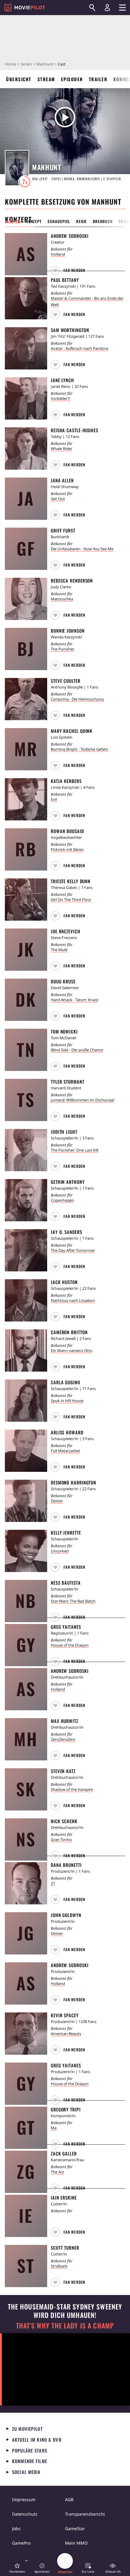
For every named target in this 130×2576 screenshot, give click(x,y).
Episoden (72, 79)
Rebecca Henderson (72, 580)
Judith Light (64, 1132)
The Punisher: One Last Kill (75, 1150)
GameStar (75, 2528)
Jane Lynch (62, 380)
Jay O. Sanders (67, 1232)
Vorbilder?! (61, 398)
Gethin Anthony (68, 1182)
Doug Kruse (63, 981)
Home (10, 64)
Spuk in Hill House (67, 1401)
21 (53, 1883)
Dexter (57, 1501)
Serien (26, 64)
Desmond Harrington (73, 1482)
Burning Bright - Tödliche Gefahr (80, 749)
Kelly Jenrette (66, 1532)
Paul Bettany (65, 280)
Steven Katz (63, 1771)
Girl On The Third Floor (71, 900)
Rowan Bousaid (67, 831)
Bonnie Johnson (68, 631)
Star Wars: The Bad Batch (73, 1601)
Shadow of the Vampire (72, 1789)
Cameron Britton (69, 1332)
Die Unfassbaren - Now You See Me (82, 549)
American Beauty (66, 2034)
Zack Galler (64, 2153)
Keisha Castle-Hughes (75, 430)
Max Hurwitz (65, 1721)
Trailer (98, 79)
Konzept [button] (34, 221)
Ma (54, 2128)
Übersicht (19, 79)
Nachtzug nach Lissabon (73, 1300)
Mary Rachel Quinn (71, 731)
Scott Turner (65, 2248)
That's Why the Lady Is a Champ (65, 2326)
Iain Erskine (64, 2197)
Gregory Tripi (66, 2109)
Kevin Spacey (65, 2015)
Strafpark (59, 2266)
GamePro (21, 2543)
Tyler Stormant (68, 1082)
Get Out (58, 499)
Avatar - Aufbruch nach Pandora (80, 348)
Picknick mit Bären (67, 849)
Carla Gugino (65, 1382)
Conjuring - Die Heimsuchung (77, 699)
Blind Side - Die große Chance (77, 1050)
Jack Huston (64, 1282)
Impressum (24, 2499)
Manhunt (45, 64)
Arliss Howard (67, 1432)
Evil (54, 799)
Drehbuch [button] (103, 221)
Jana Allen (62, 480)
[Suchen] (92, 8)
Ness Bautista (66, 1583)
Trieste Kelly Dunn (71, 881)
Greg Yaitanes (66, 1627)
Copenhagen (62, 1200)
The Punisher (63, 649)
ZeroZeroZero (63, 1739)
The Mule (59, 950)
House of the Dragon (70, 1645)
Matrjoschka (62, 599)
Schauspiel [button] (59, 221)
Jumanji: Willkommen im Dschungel (83, 1100)
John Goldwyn (66, 1915)
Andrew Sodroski (70, 236)
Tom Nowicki (64, 1031)
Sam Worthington (70, 330)
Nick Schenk (64, 1821)
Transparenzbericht (85, 2514)
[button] (69, 270)
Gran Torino (61, 1839)
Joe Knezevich (66, 931)
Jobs (16, 2528)
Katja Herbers (66, 781)
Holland (58, 254)
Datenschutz (25, 2514)
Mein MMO (76, 2543)
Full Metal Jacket (65, 1451)
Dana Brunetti (66, 1865)
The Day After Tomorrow (73, 1250)
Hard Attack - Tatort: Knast (75, 1000)
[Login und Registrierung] (107, 8)
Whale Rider (62, 449)
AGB (69, 2499)
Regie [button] (81, 221)
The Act (57, 2172)
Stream (46, 79)
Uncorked (60, 1551)
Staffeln (112, 179)
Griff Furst (63, 530)
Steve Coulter (66, 681)
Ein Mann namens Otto (72, 1350)
